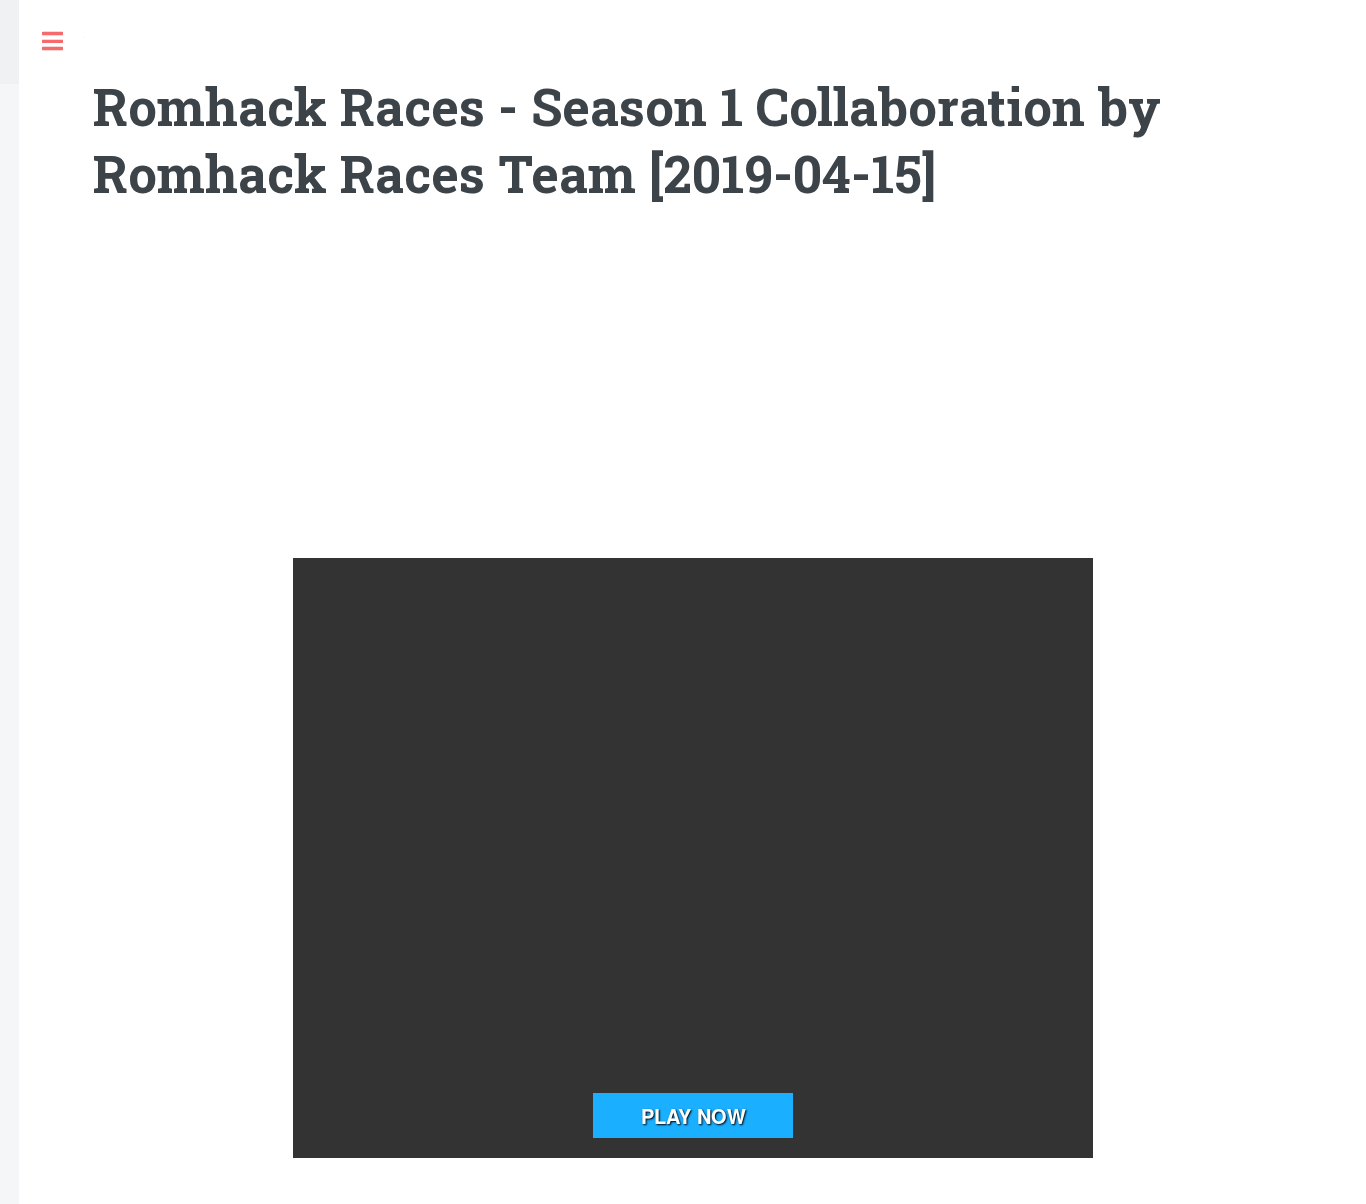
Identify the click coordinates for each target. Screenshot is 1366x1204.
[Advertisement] (693, 398)
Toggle (52, 41)
